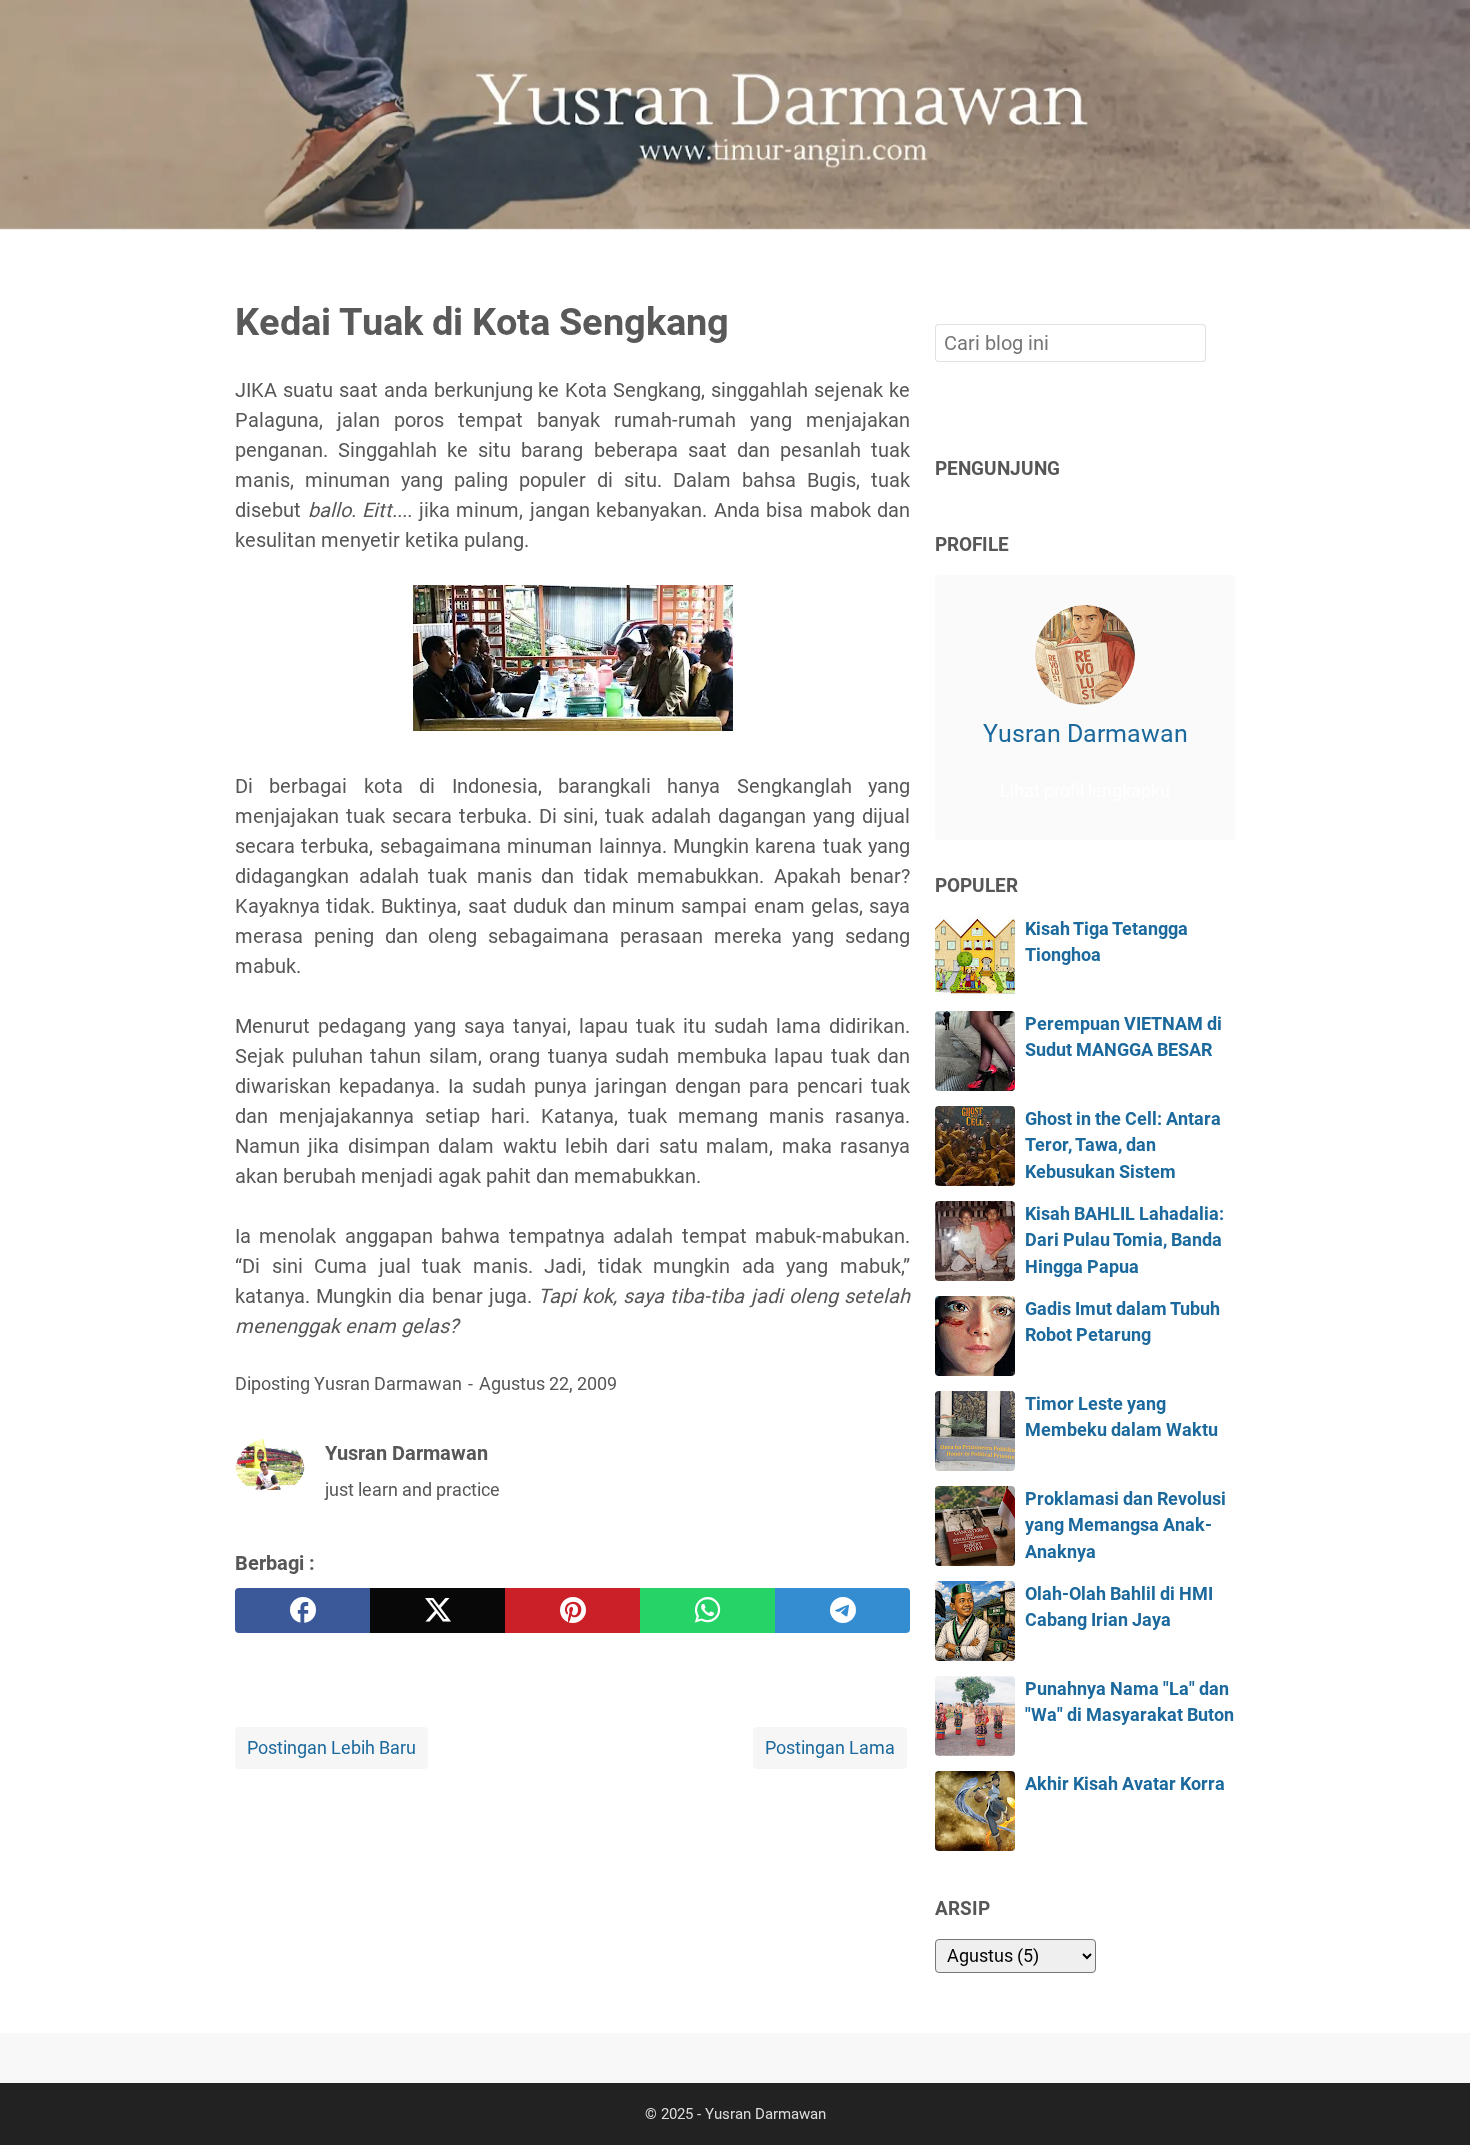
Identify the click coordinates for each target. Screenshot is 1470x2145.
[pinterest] (572, 1610)
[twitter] (437, 1610)
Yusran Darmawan (1085, 733)
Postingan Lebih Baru (331, 1748)
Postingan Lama (830, 1748)
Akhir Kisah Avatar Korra (1125, 1784)
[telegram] (842, 1610)
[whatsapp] (707, 1610)
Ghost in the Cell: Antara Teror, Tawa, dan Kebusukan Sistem (1123, 1145)
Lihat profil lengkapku (1085, 791)
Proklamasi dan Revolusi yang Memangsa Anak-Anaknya (1125, 1525)
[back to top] (1430, 2099)
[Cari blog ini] (1223, 263)
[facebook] (302, 1610)
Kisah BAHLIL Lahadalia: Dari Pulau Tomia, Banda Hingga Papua (1124, 1240)
